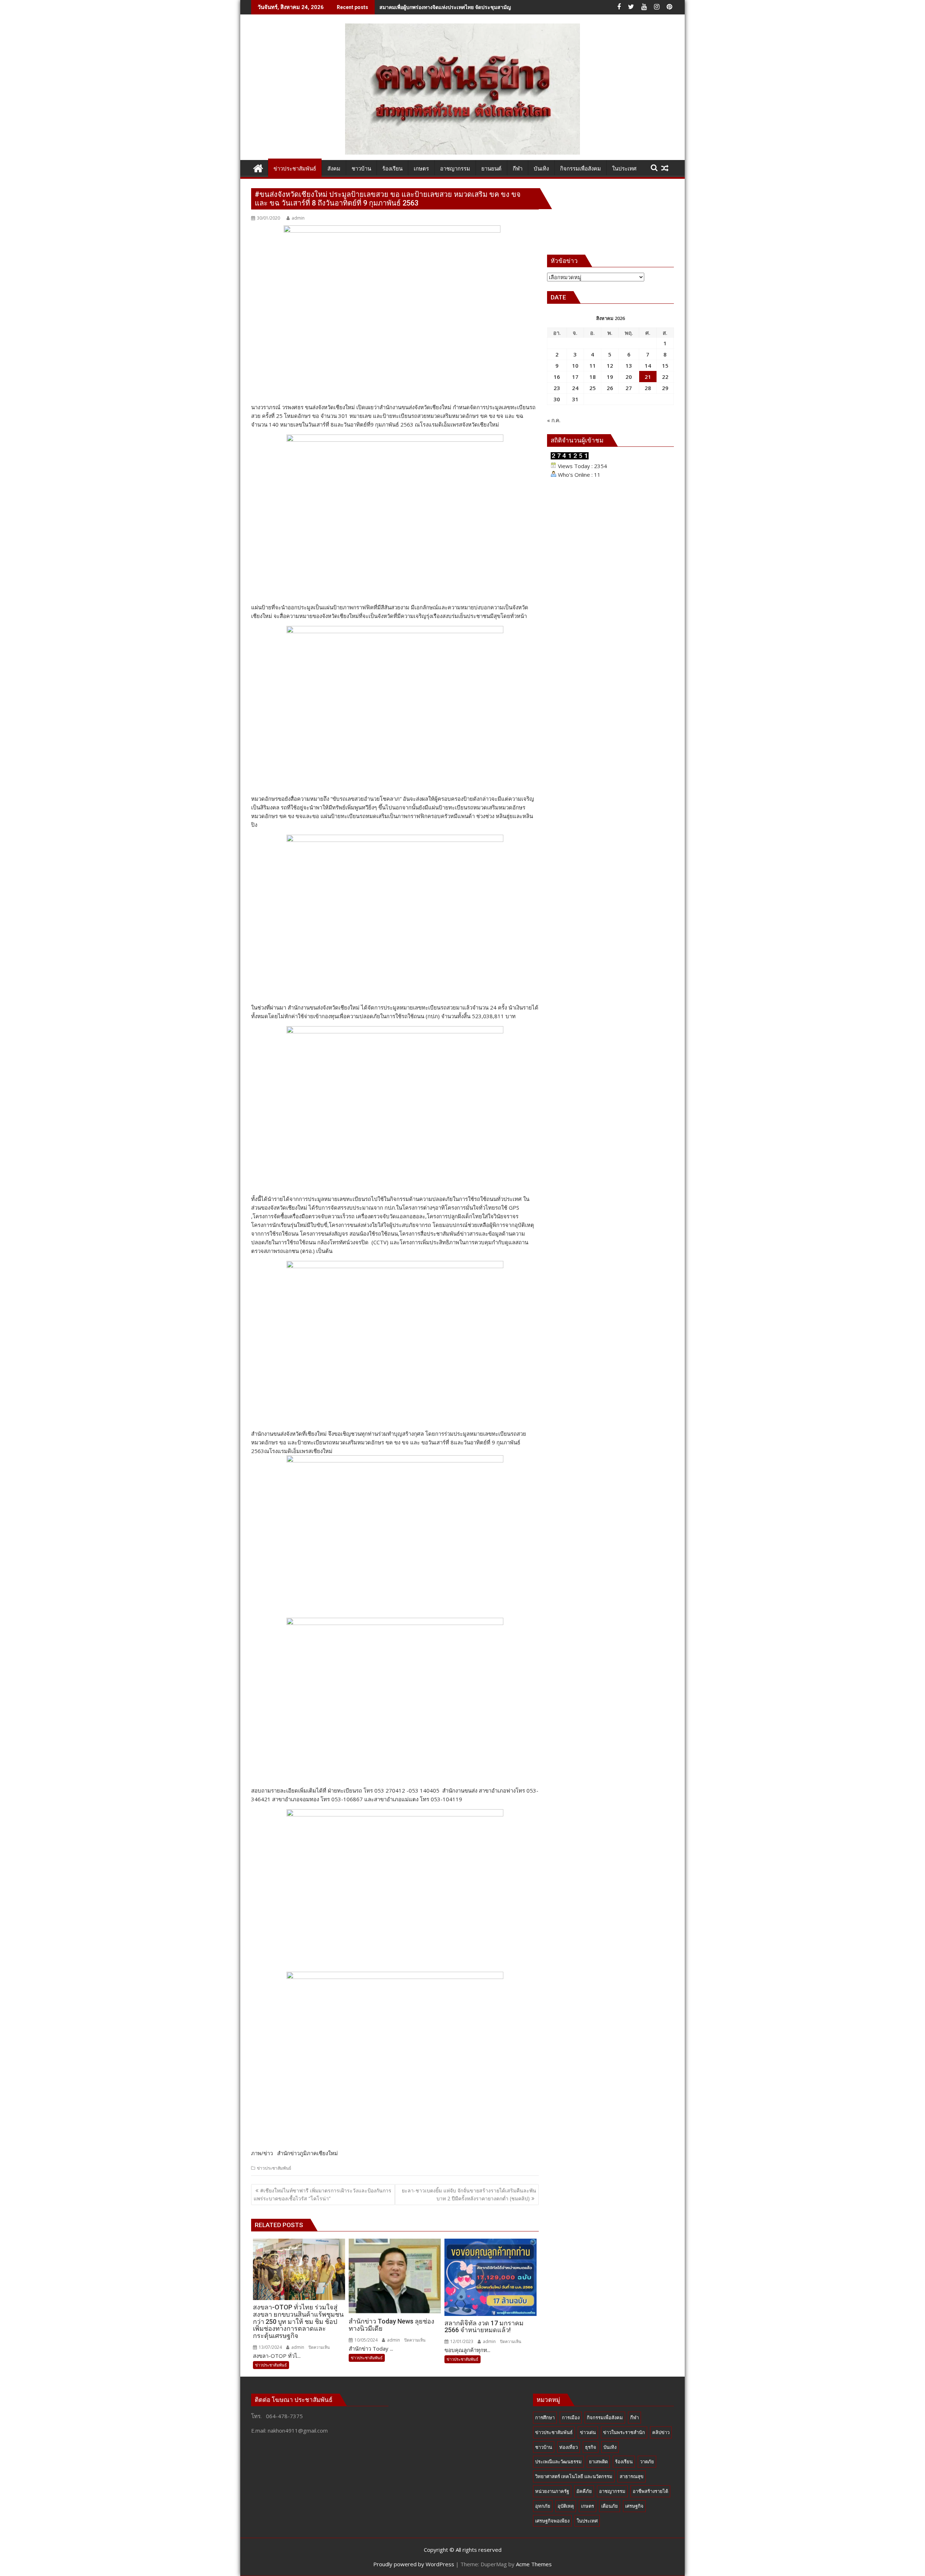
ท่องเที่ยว (569, 2447)
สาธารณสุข (632, 2476)
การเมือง (571, 2417)
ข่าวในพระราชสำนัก (624, 2432)
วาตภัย (647, 2462)
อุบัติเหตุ (566, 2506)
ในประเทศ (587, 2521)
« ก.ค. (554, 420)
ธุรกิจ (591, 2447)
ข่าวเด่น (588, 2432)
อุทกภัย (543, 2506)
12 (610, 366)
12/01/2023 (461, 2341)
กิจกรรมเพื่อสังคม (605, 2417)
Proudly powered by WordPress (414, 2564)
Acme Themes (534, 2564)
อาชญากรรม (612, 2491)
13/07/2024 (270, 2347)
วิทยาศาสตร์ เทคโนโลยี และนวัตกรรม (574, 2476)
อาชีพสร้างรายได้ (650, 2491)
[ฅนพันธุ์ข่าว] (258, 167)
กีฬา (634, 2417)
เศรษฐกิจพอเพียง (552, 2521)
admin (298, 218)
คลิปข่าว (661, 2432)
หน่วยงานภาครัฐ (552, 2491)
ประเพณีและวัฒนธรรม (558, 2462)
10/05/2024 (365, 2340)
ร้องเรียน (624, 2462)
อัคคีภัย (584, 2491)
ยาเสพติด (598, 2462)
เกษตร (588, 2506)
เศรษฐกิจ (634, 2506)
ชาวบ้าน (544, 2447)
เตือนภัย (610, 2506)
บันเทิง (610, 2447)
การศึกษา (545, 2417)
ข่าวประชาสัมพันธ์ (274, 2168)
